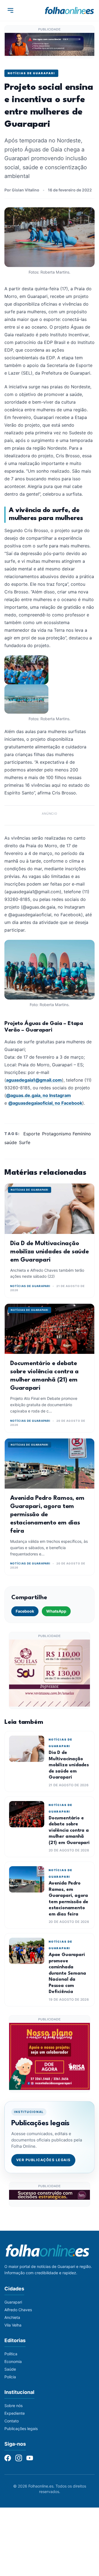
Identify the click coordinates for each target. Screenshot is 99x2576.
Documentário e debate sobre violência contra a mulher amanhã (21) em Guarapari (69, 1830)
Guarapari (13, 2302)
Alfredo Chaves (18, 2310)
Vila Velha (13, 2325)
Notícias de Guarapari (31, 73)
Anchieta (12, 2317)
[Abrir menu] (10, 10)
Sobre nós (13, 2406)
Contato (12, 2421)
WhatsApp (56, 1611)
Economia (13, 2361)
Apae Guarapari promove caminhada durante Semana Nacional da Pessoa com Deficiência (67, 1973)
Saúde (10, 2369)
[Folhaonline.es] (69, 10)
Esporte (32, 1134)
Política (11, 2354)
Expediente (15, 2413)
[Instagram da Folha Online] (19, 2458)
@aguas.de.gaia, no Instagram (38, 1095)
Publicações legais (21, 2429)
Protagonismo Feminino (67, 1134)
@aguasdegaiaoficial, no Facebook (45, 1103)
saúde (11, 1142)
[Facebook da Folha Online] (8, 2458)
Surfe (25, 1142)
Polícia (10, 2377)
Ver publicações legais (43, 2160)
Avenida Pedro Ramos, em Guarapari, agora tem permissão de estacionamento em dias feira (47, 1515)
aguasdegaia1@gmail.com (34, 1080)
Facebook (25, 1611)
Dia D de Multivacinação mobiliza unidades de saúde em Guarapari (50, 1252)
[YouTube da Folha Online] (30, 2458)
